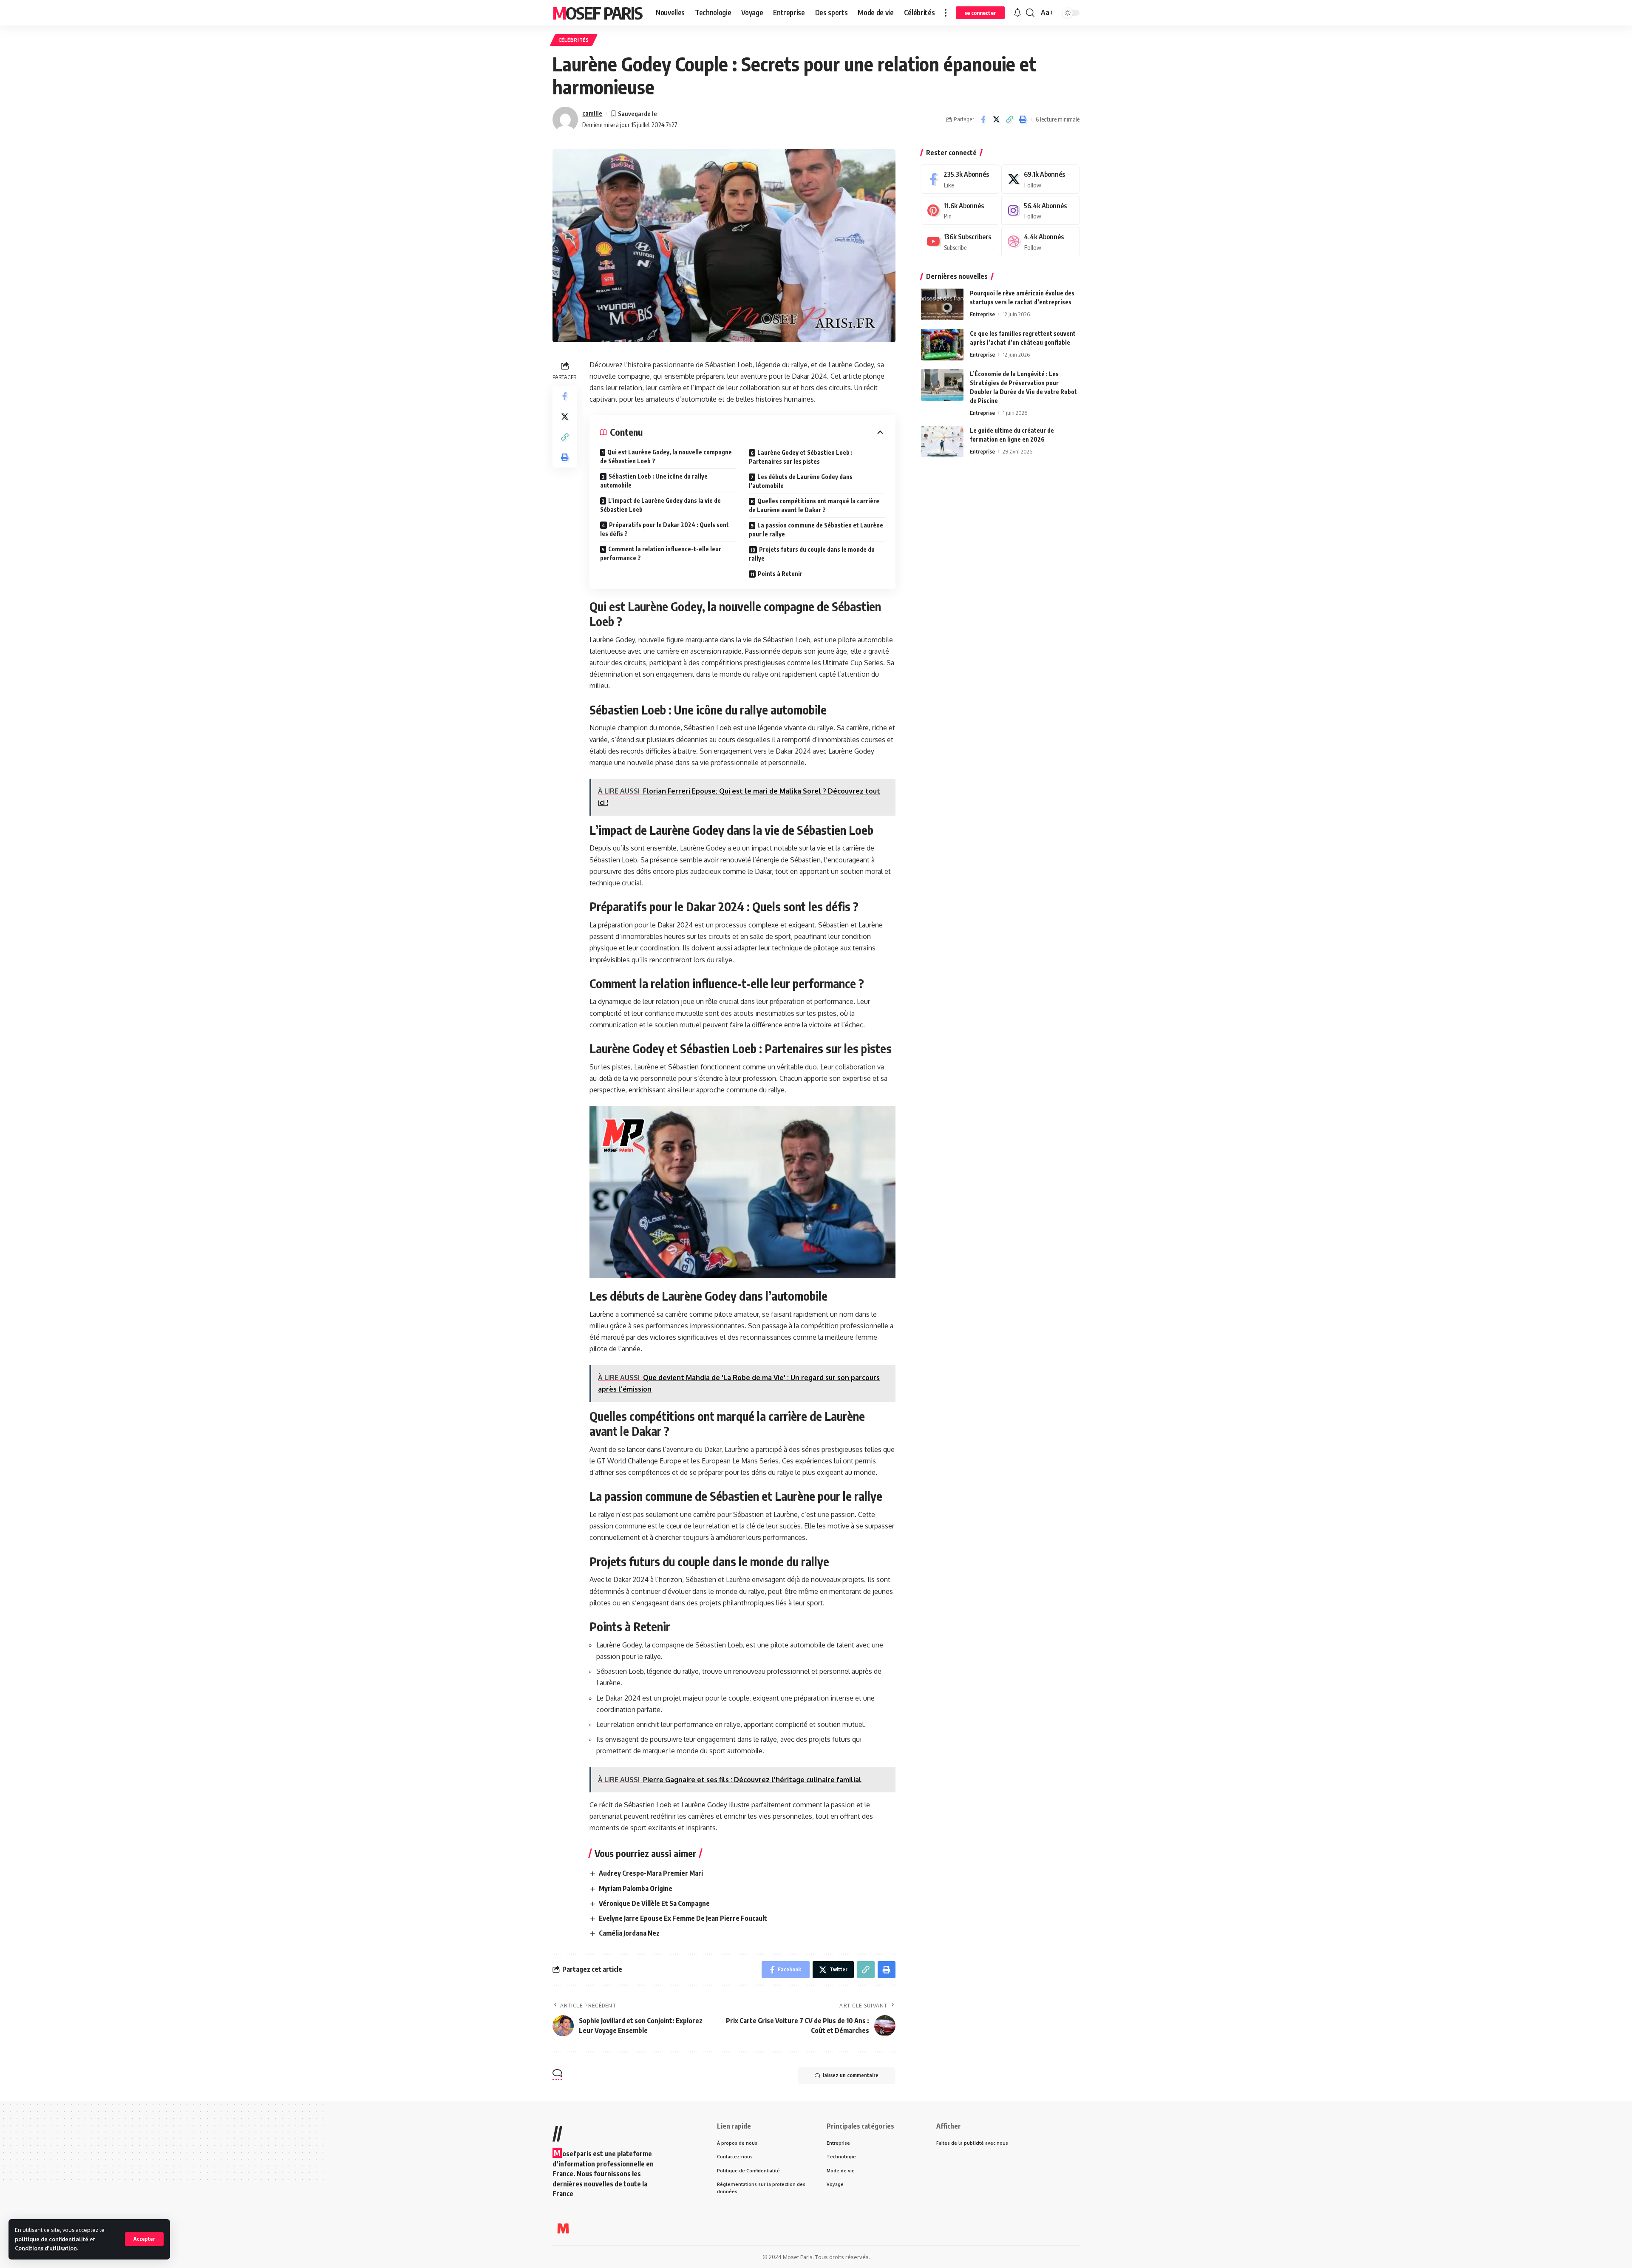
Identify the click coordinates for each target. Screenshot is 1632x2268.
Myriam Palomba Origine (636, 1888)
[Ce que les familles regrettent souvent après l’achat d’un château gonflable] (942, 344)
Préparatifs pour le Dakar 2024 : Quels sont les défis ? (664, 529)
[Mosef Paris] (563, 2228)
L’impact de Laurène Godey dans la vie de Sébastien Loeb (660, 505)
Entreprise (982, 314)
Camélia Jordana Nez (629, 1933)
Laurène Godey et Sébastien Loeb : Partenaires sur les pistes (801, 457)
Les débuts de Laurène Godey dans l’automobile (801, 481)
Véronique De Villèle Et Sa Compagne (654, 1903)
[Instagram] (1040, 210)
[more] (946, 13)
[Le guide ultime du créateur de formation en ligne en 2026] (942, 441)
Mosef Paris (597, 13)
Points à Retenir (780, 574)
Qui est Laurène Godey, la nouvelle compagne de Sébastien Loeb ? (666, 456)
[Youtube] (960, 242)
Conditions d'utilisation (46, 2248)
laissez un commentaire (851, 2075)
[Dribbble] (1040, 242)
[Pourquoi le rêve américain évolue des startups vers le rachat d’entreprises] (942, 304)
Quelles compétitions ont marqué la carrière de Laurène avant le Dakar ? (814, 505)
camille (592, 113)
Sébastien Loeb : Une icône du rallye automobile (654, 481)
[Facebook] (960, 179)
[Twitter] (1040, 179)
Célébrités (574, 40)
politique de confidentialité (52, 2239)
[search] (1030, 13)
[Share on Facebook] (983, 119)
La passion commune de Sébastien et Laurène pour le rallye (816, 530)
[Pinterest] (960, 210)
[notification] (1017, 13)
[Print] (1023, 119)
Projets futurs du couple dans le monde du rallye (812, 554)
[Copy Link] (1009, 119)
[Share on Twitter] (996, 119)
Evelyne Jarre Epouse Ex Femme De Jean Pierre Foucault (683, 1918)
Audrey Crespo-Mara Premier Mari (651, 1873)
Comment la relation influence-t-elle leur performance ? (661, 553)
